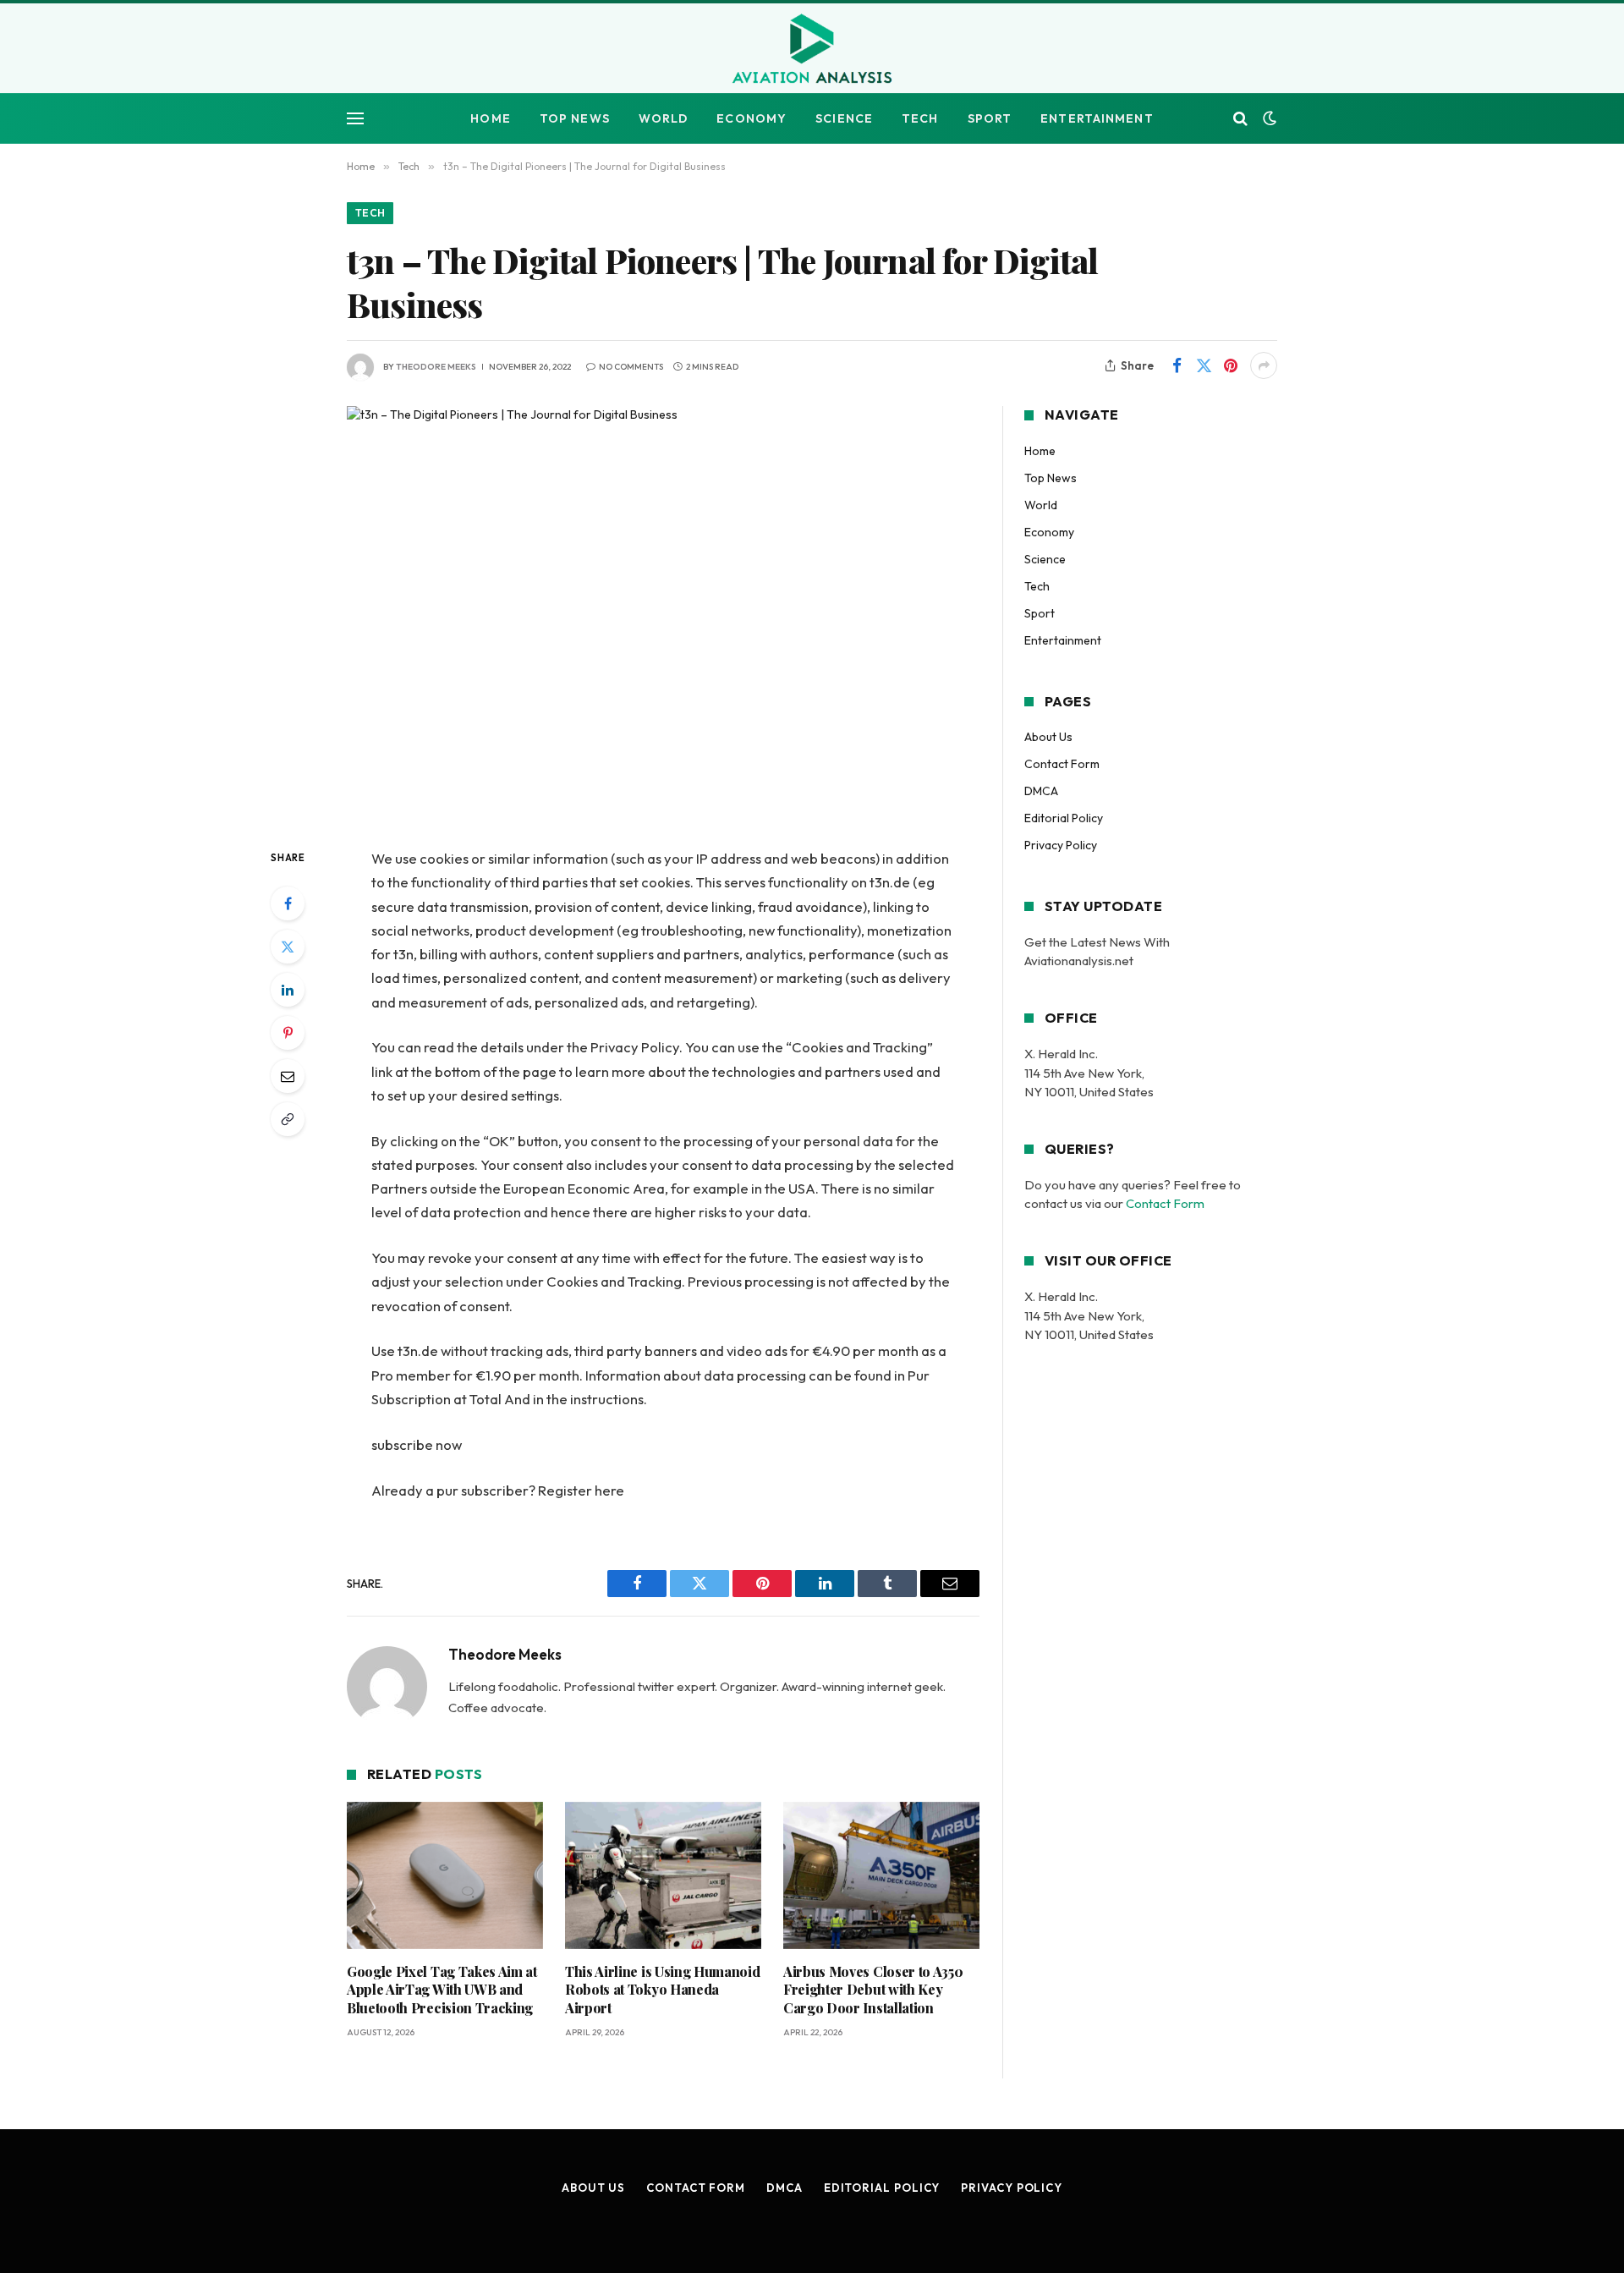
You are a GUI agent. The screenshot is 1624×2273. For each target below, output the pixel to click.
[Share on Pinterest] (1231, 365)
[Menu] (355, 119)
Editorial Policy (1064, 818)
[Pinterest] (288, 1033)
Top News (575, 118)
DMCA (1041, 791)
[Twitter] (288, 947)
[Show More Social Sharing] (1264, 365)
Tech (920, 118)
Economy (752, 118)
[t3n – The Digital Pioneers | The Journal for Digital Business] (663, 613)
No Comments (631, 367)
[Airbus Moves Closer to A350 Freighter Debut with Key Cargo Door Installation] (881, 1875)
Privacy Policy (1061, 845)
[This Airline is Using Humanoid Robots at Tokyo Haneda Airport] (663, 1875)
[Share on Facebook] (1177, 365)
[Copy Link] (288, 1119)
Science (844, 118)
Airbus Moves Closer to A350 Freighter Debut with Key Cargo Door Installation (873, 1990)
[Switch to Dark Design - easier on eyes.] (1268, 118)
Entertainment (1097, 118)
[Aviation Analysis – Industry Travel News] (812, 50)
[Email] (288, 1076)
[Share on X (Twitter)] (1204, 365)
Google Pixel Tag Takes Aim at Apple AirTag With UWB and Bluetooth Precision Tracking (442, 1990)
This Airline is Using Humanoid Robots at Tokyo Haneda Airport (662, 1990)
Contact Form (1062, 764)
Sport (990, 118)
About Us (1048, 737)
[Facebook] (288, 903)
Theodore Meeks (436, 367)
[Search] (1240, 119)
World (664, 118)
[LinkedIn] (288, 990)
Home (490, 118)
